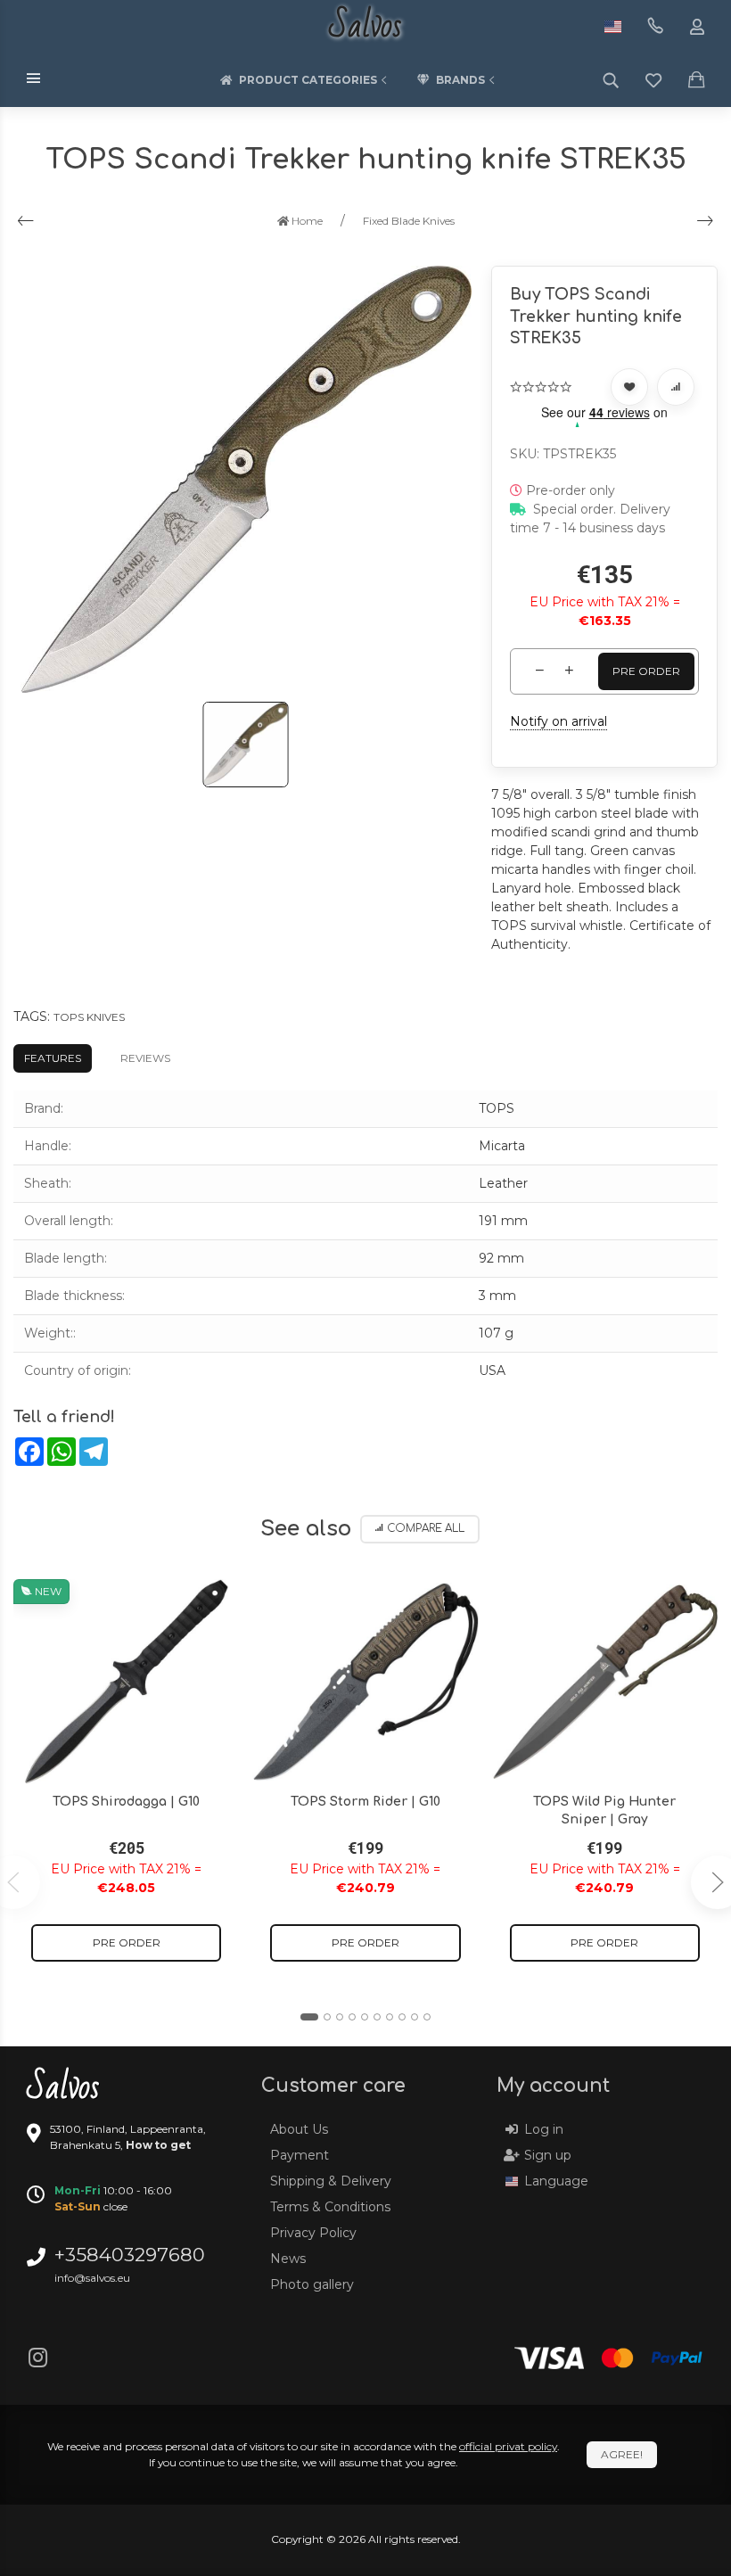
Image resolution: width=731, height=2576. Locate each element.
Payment (300, 2155)
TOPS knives (89, 1017)
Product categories (308, 80)
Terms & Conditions (330, 2207)
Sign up (548, 2155)
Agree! (622, 2454)
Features (53, 1058)
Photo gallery (312, 2284)
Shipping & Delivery (331, 2181)
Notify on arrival (559, 721)
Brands (460, 80)
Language (556, 2181)
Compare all (426, 1529)
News (288, 2259)
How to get (158, 2145)
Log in (544, 2129)
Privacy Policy (313, 2233)
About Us (299, 2129)
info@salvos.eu (92, 2278)
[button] (309, 2017)
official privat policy (508, 2446)
